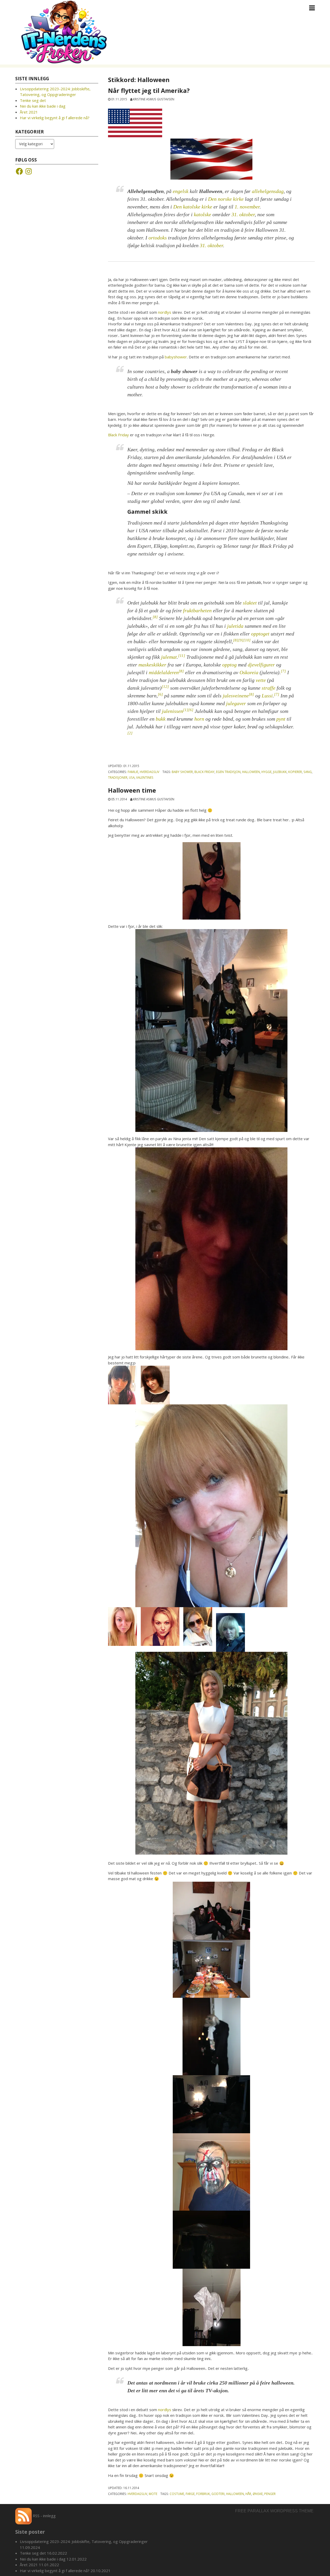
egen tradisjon (228, 772)
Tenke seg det (33, 100)
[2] (130, 733)
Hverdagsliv (150, 772)
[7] (283, 671)
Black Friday (118, 435)
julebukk (280, 772)
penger (270, 2494)
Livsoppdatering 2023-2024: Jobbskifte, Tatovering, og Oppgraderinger (84, 2541)
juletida (235, 626)
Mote (153, 2494)
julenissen (172, 711)
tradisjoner (118, 777)
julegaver (236, 703)
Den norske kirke (226, 199)
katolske (203, 214)
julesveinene (236, 696)
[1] (186, 710)
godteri (218, 2494)
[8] (155, 617)
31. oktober (243, 214)
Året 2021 (29, 112)
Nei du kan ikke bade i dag (43, 106)
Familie (133, 772)
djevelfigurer (261, 665)
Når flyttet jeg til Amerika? (149, 91)
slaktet (250, 603)
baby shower (182, 772)
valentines (145, 777)
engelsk (181, 191)
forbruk (203, 2494)
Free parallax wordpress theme (274, 2511)
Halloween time (132, 790)
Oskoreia (249, 672)
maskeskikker (152, 665)
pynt (281, 719)
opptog (229, 665)
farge (190, 2494)
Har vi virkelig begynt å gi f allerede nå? (55, 118)
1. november (247, 207)
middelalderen (164, 672)
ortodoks (158, 238)
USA (132, 777)
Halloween (251, 772)
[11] (182, 656)
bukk (161, 719)
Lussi (267, 696)
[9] (241, 640)
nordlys (165, 312)
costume (177, 2494)
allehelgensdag (268, 191)
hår (248, 2494)
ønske (258, 2494)
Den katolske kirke (193, 207)
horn (199, 719)
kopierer (295, 772)
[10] (247, 640)
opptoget (260, 634)
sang (308, 772)
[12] (165, 687)
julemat (169, 657)
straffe (269, 688)
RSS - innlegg (44, 2516)
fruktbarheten (197, 610)
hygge (266, 772)
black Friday (204, 772)
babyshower (176, 357)
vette (261, 680)
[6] (160, 694)
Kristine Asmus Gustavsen (154, 99)
